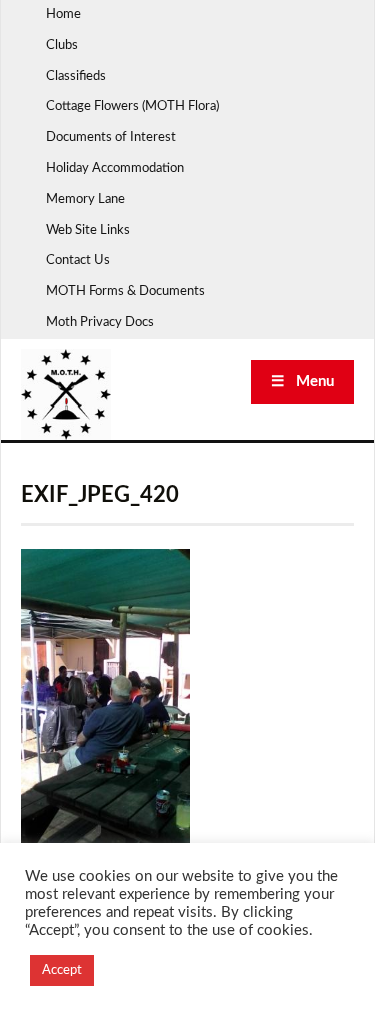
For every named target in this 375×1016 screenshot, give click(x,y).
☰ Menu (302, 381)
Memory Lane (85, 199)
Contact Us (78, 260)
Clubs (62, 45)
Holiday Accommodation (115, 168)
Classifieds (76, 76)
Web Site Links (88, 230)
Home (63, 14)
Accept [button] (62, 970)
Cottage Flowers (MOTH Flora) (132, 106)
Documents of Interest (111, 137)
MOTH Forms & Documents (125, 291)
